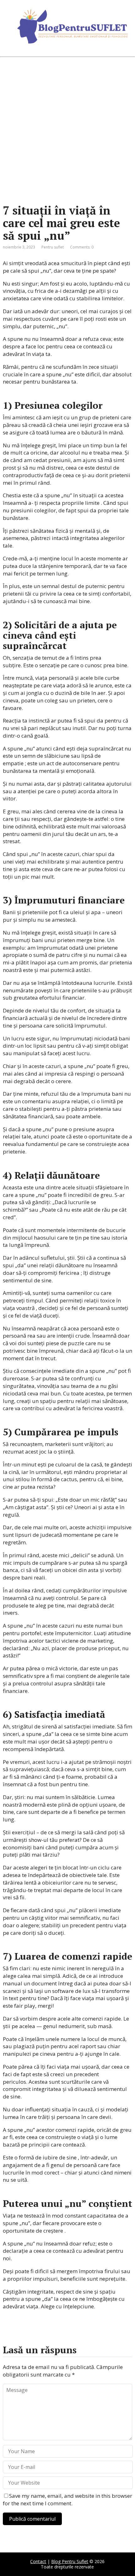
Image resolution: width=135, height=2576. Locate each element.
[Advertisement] (67, 130)
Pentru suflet (53, 247)
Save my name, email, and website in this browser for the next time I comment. (67, 2500)
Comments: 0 (82, 247)
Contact (38, 2561)
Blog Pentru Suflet (70, 2561)
